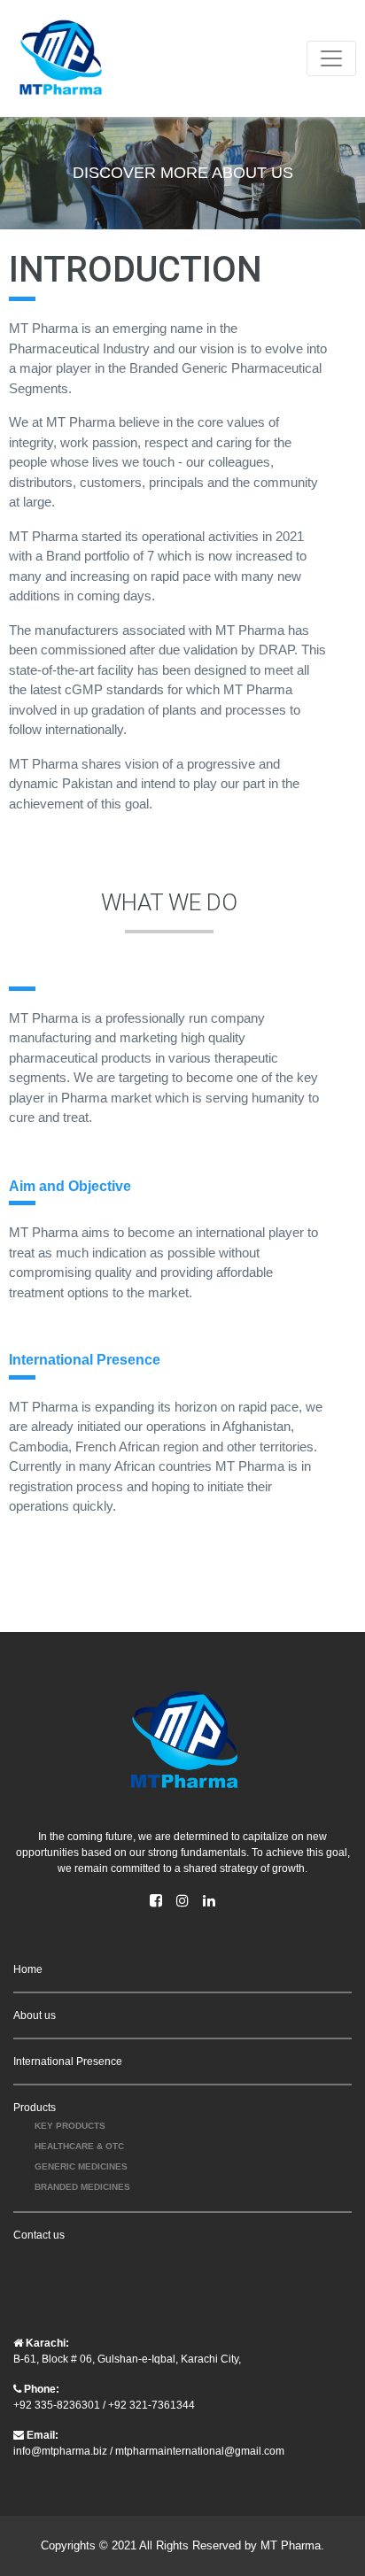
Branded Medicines (82, 2187)
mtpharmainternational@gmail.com (200, 2451)
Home (28, 1969)
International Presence (68, 2062)
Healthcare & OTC (79, 2146)
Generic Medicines (81, 2166)
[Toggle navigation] (331, 58)
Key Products (70, 2126)
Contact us (39, 2235)
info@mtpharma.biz (60, 2451)
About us (35, 2015)
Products (35, 2108)
